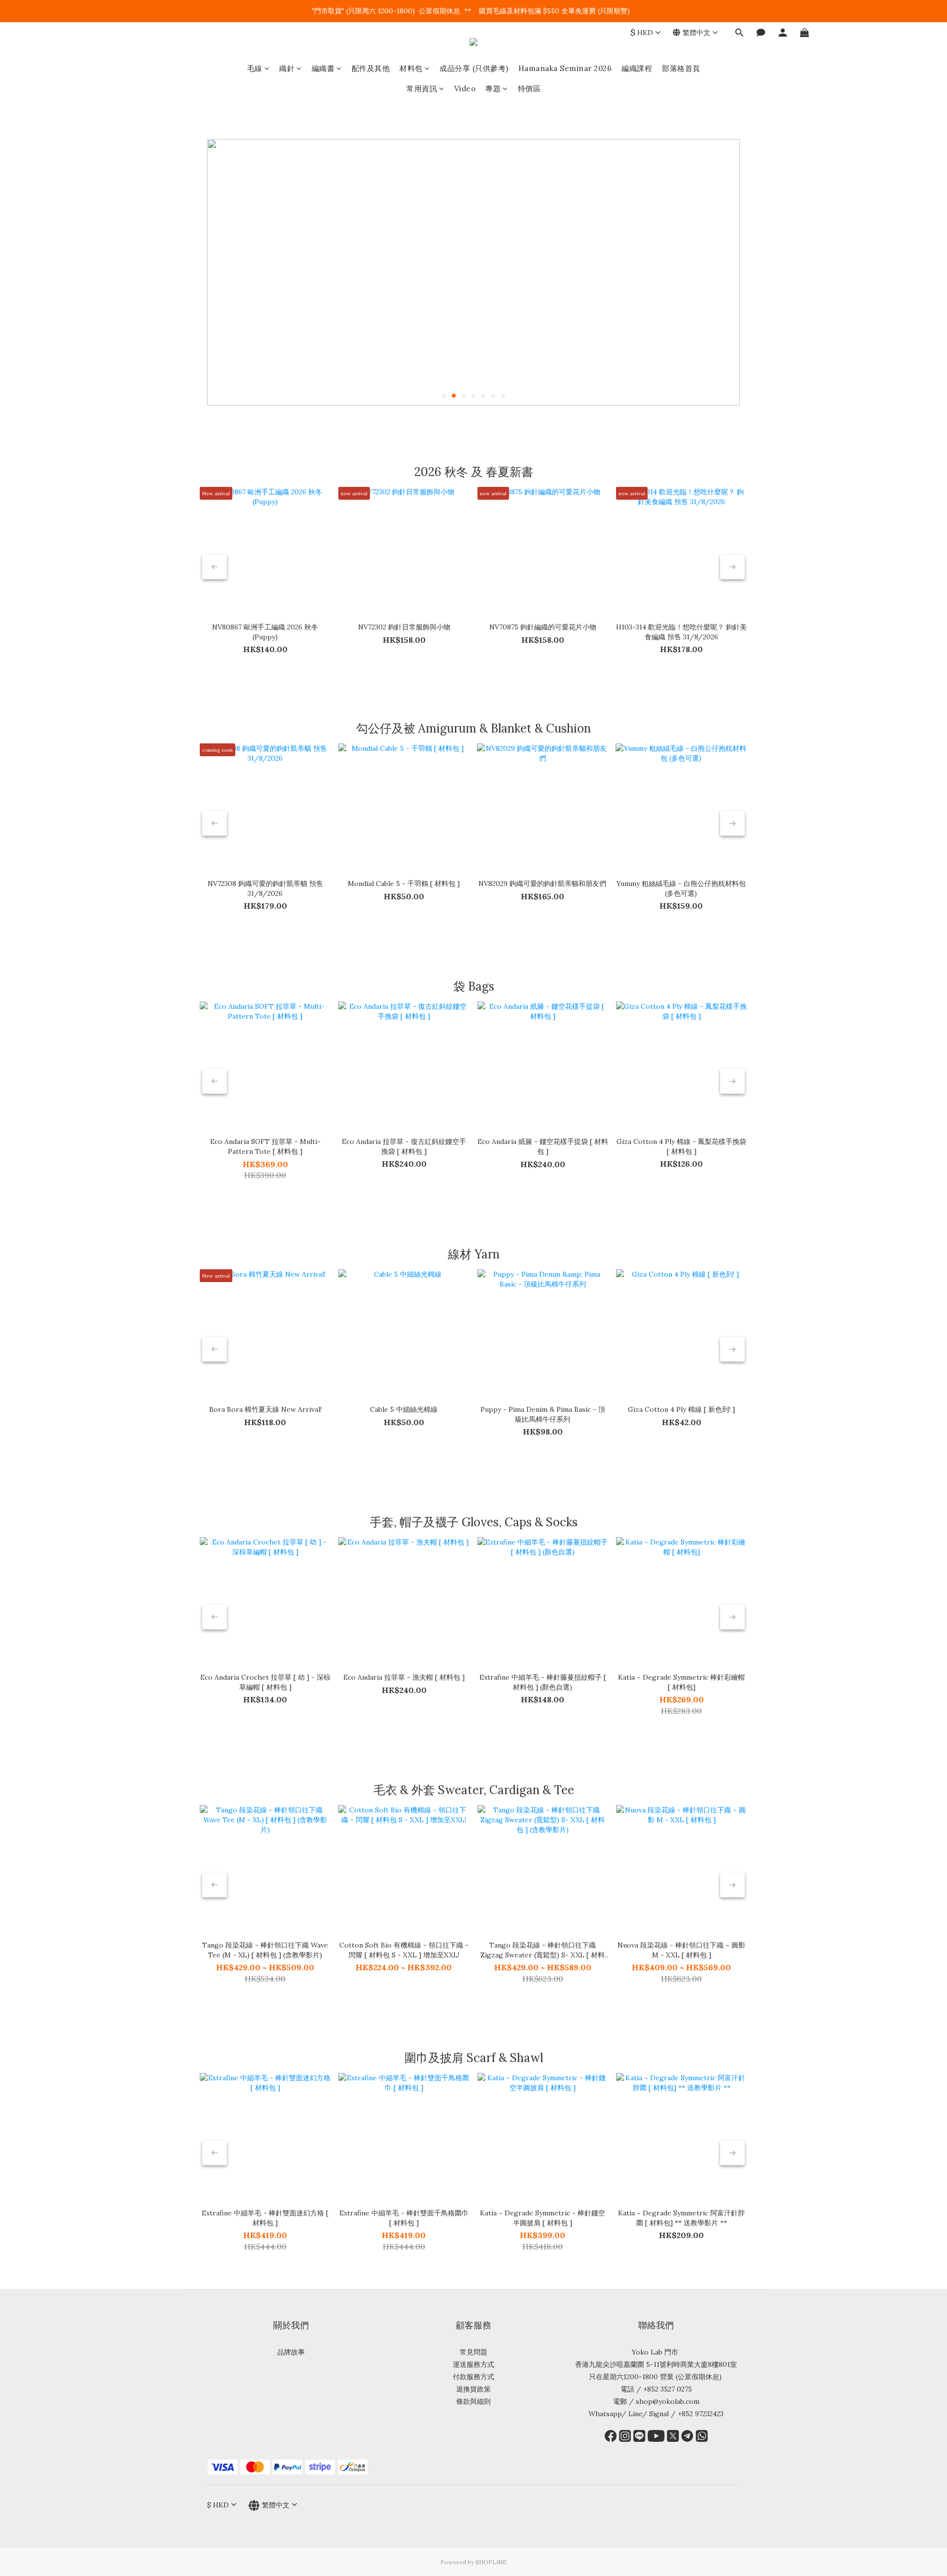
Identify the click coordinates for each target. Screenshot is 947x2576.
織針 (287, 68)
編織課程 (637, 68)
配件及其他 (371, 68)
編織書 (323, 68)
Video (465, 89)
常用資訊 (422, 89)
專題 (493, 89)
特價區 (529, 89)
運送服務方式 (473, 2364)
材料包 (411, 68)
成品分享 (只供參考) (474, 68)
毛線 (255, 68)
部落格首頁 (681, 68)
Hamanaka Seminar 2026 (565, 68)
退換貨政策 (473, 2389)
